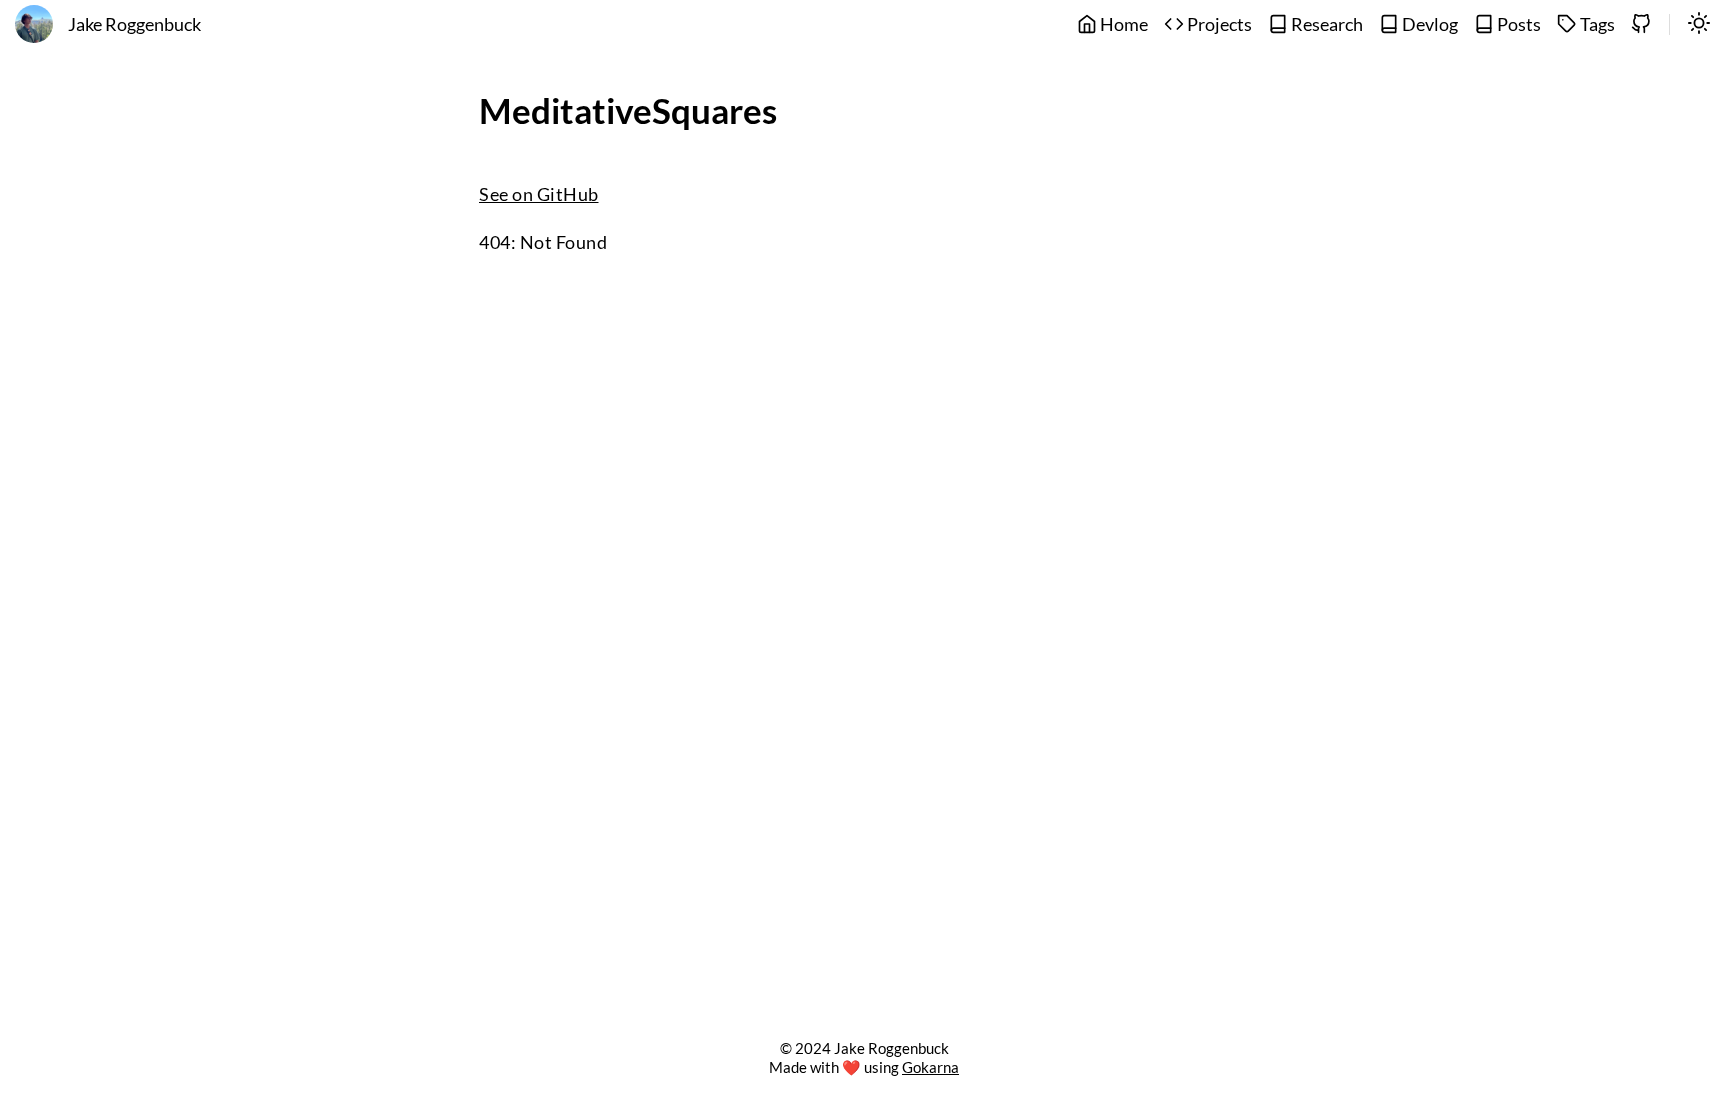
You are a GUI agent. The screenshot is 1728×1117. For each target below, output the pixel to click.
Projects (1218, 24)
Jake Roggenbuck (134, 24)
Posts (1517, 24)
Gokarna (930, 1067)
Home (1122, 24)
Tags (1596, 24)
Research (1325, 24)
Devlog (1428, 24)
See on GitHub (539, 194)
